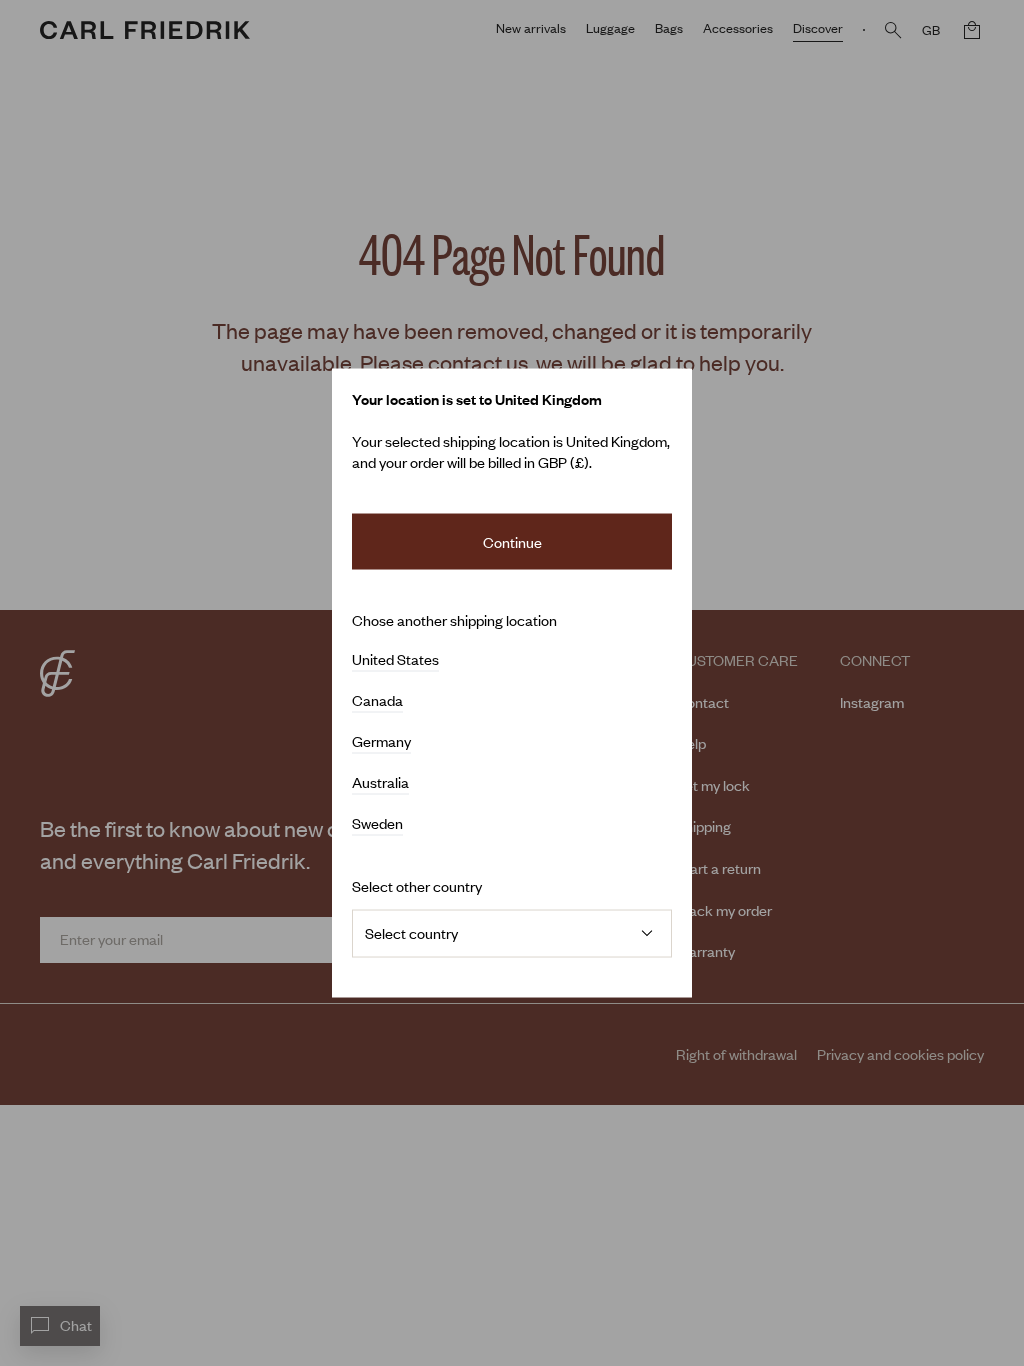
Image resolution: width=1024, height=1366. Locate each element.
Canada (377, 701)
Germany (381, 742)
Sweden (377, 824)
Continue (512, 541)
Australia (380, 783)
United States (395, 660)
